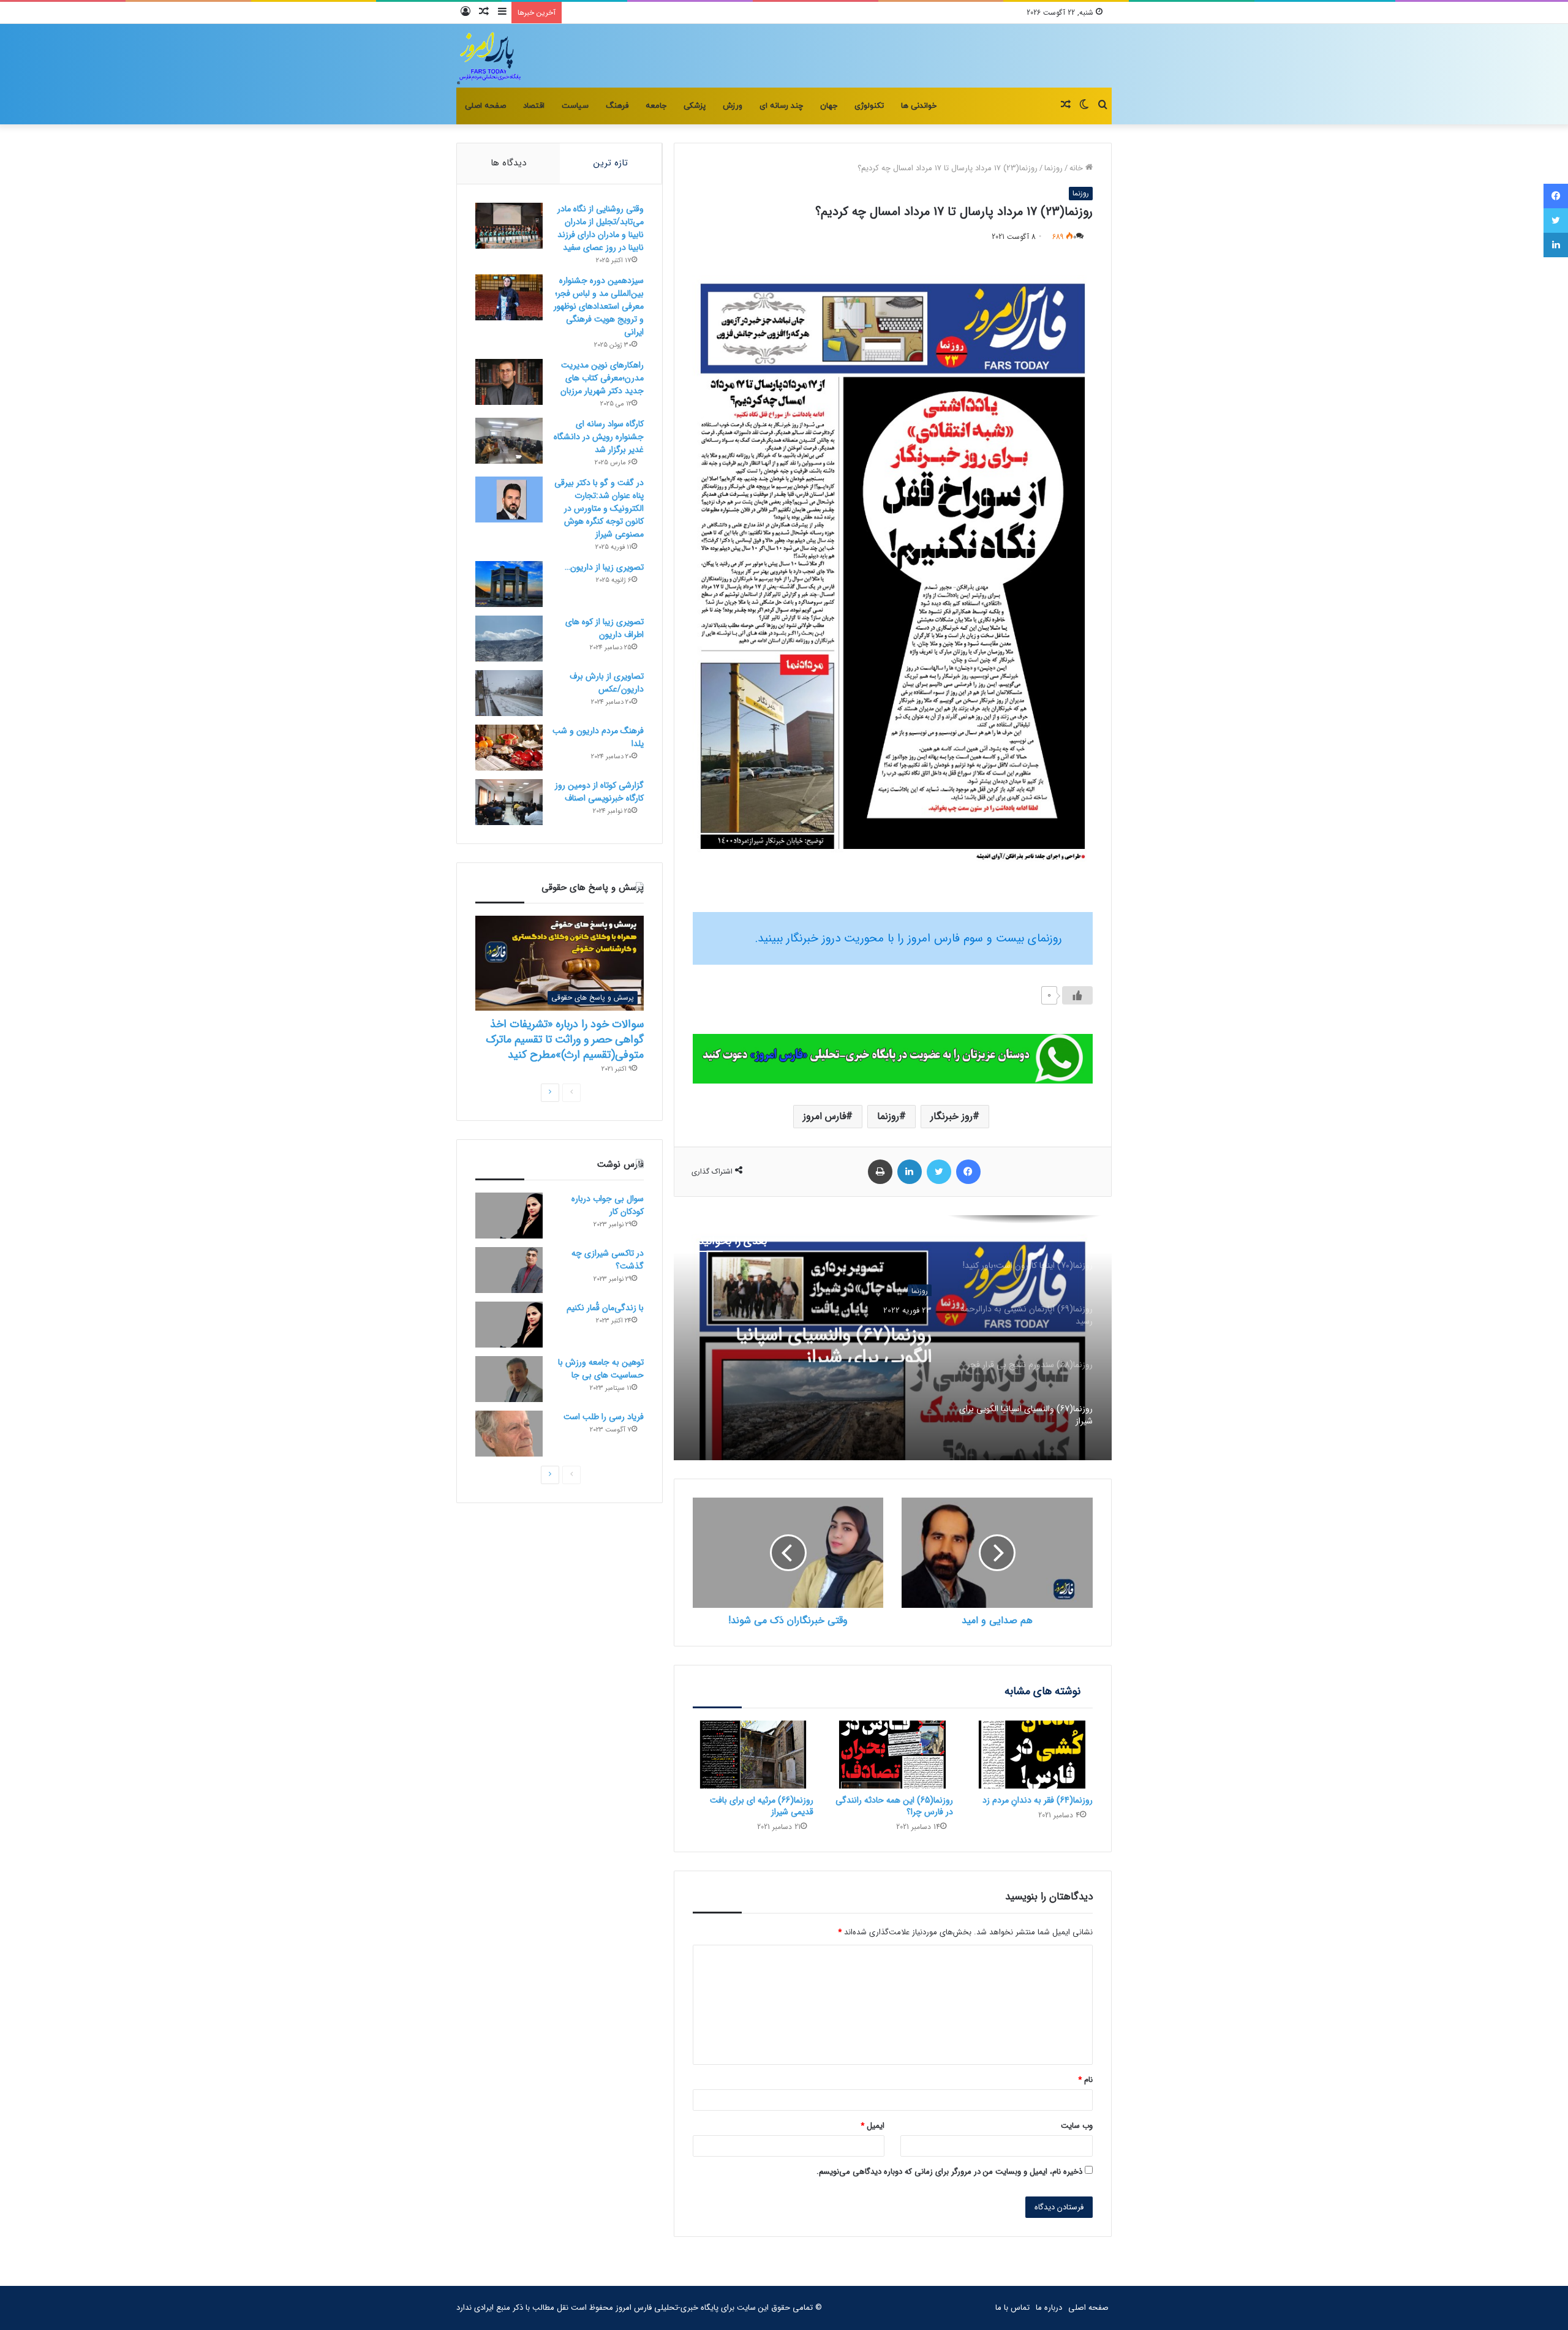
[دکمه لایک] (1077, 995)
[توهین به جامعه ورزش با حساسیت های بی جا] (509, 1379)
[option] (892, 1338)
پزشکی (695, 106)
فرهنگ (617, 106)
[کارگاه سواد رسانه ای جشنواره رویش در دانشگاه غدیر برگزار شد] (509, 441)
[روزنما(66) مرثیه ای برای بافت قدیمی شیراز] (753, 1755)
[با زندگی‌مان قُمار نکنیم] (509, 1325)
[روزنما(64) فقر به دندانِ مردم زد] (1032, 1755)
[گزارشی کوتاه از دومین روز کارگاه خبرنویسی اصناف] (509, 802)
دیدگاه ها (508, 163)
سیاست (575, 106)
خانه (1077, 168)
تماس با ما (1012, 2308)
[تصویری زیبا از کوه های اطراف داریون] (509, 639)
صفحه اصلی (485, 106)
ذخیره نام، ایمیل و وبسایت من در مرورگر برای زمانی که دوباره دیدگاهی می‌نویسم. (949, 2172)
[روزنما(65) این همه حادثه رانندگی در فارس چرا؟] (892, 1755)
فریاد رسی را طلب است (604, 1417)
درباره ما (1049, 2308)
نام (1085, 2080)
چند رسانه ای (781, 106)
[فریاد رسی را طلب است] (509, 1434)
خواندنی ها (919, 106)
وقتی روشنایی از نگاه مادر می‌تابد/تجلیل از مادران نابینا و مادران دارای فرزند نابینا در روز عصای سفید (601, 228)
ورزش (733, 106)
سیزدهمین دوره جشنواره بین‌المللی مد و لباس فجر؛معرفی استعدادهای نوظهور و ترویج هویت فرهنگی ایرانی (599, 306)
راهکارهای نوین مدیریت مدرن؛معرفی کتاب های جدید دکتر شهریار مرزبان (602, 378)
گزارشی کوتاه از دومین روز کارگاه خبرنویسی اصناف (599, 792)
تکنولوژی (869, 106)
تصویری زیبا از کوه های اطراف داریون (605, 628)
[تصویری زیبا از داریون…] (509, 584)
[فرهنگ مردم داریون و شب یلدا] (509, 748)
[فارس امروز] (489, 56)
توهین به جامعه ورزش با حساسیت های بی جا (601, 1369)
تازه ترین (611, 163)
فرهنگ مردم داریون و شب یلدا (598, 737)
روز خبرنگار (952, 1116)
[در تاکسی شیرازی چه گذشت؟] (509, 1270)
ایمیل (873, 2126)
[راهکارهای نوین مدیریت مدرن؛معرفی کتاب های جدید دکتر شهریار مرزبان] (509, 382)
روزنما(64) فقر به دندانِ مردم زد (1038, 1800)
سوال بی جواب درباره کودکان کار (608, 1205)
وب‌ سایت (1077, 2126)
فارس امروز (824, 1116)
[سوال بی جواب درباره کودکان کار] (509, 1216)
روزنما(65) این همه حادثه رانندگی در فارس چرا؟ (894, 1806)
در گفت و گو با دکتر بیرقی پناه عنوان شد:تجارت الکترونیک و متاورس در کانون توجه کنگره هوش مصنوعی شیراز (599, 508)
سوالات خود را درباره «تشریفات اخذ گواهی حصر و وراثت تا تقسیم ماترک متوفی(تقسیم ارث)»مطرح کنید (565, 1039)
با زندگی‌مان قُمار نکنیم (605, 1308)
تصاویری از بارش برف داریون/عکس (607, 683)
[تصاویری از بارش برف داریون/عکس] (509, 693)
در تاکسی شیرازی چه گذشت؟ (608, 1260)
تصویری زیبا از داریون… (604, 567)
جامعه (656, 106)
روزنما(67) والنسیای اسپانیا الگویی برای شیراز (834, 1340)
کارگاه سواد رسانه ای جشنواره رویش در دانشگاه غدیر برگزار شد (599, 437)
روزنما (1053, 168)
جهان (829, 106)
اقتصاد (534, 106)
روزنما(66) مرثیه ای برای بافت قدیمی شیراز (762, 1806)
